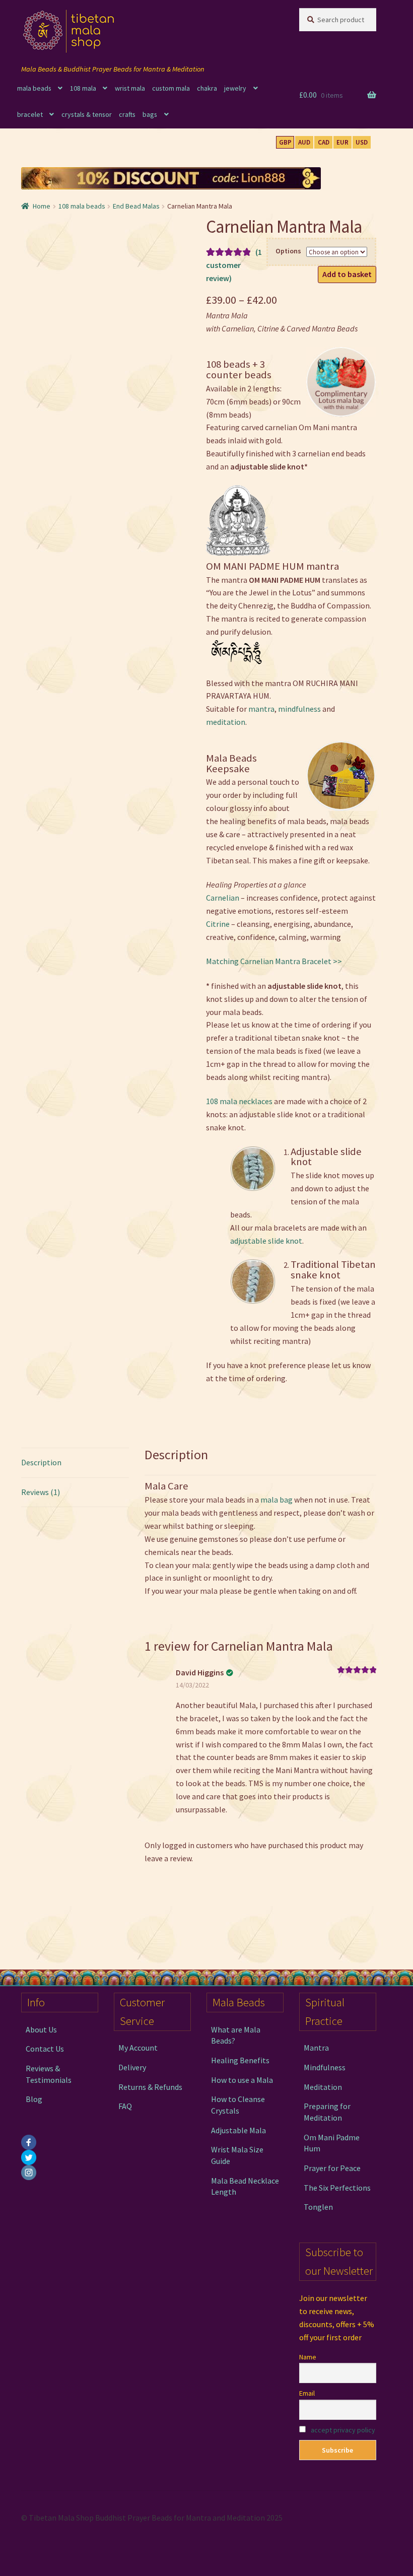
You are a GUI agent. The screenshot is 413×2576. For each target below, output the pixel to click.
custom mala (171, 88)
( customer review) (234, 265)
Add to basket (347, 274)
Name (308, 2357)
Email (307, 2393)
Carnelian (223, 898)
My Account (138, 2048)
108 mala (83, 88)
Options (288, 251)
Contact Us (45, 2049)
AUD (304, 142)
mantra (261, 709)
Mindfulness (325, 2067)
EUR (342, 142)
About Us (41, 2029)
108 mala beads (82, 206)
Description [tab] (41, 1462)
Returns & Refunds (150, 2087)
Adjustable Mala (238, 2130)
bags (150, 114)
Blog (34, 2099)
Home (42, 206)
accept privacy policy (343, 2430)
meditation (226, 722)
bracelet (30, 114)
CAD (324, 142)
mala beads (34, 88)
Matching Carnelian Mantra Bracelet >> (274, 961)
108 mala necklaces (239, 1101)
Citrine (218, 924)
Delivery (132, 2067)
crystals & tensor (87, 114)
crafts (127, 114)
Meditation (323, 2087)
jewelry (235, 88)
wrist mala (130, 88)
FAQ (125, 2106)
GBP (285, 142)
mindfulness (299, 709)
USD (362, 142)
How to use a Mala (242, 2080)
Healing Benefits (240, 2060)
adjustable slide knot (266, 1241)
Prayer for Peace (332, 2168)
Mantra (316, 2048)
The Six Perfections (337, 2188)
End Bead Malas (136, 206)
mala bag (277, 1500)
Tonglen (318, 2207)
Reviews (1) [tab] (41, 1492)
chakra (207, 88)
